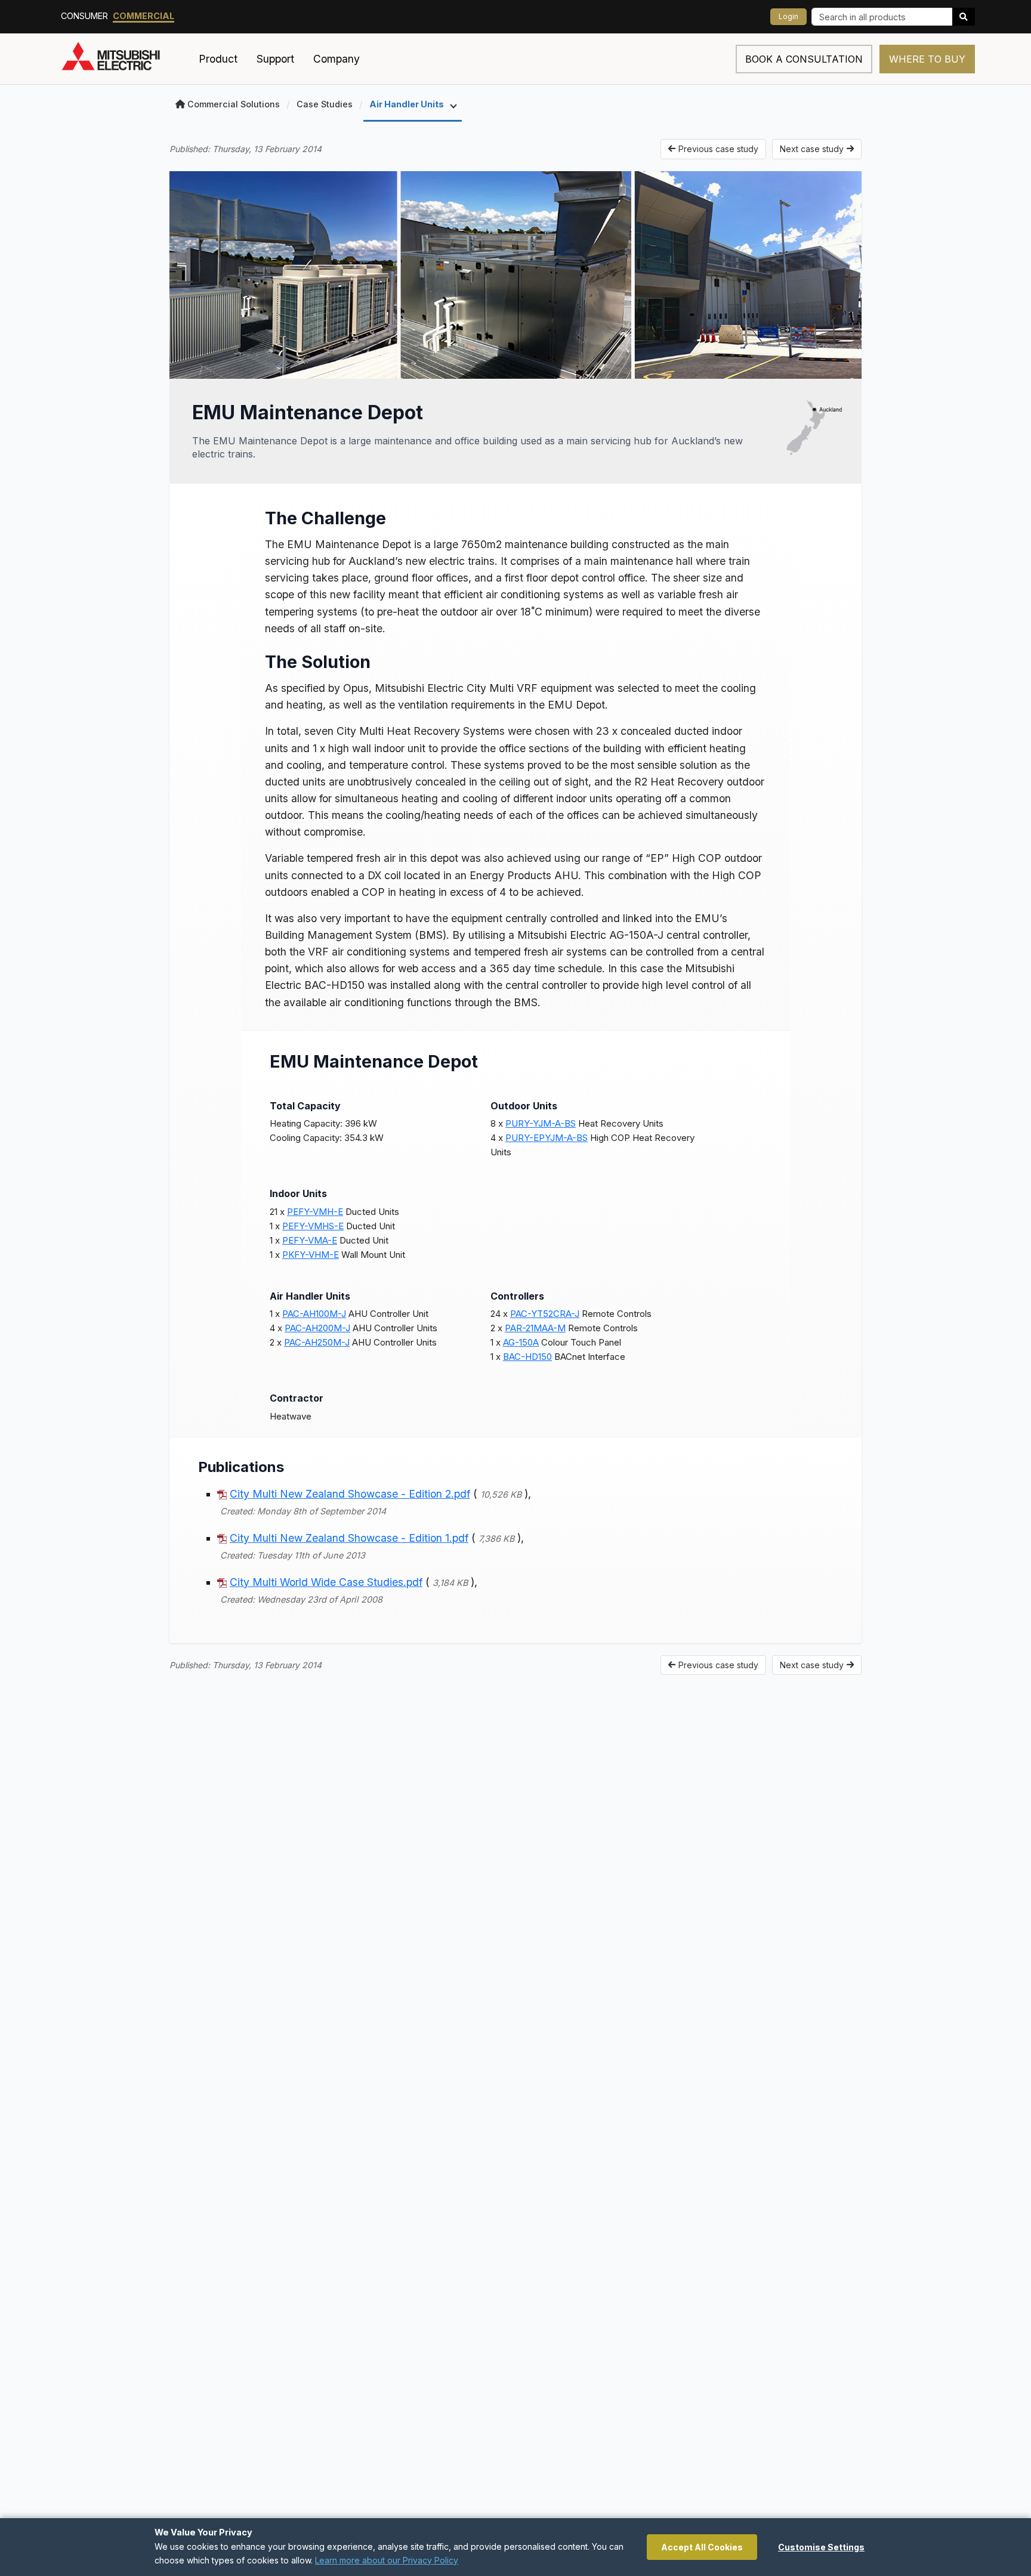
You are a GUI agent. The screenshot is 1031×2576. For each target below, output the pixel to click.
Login (788, 16)
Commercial (143, 16)
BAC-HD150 (527, 1357)
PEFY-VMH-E (315, 1212)
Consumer (84, 16)
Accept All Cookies (702, 2547)
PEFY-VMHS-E (313, 1226)
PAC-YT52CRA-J (545, 1314)
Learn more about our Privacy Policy (387, 2560)
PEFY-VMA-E (310, 1240)
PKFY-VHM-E (311, 1255)
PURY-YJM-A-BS (541, 1123)
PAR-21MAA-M (535, 1328)
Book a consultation (804, 59)
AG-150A (521, 1342)
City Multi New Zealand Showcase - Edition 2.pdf (350, 1494)
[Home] (125, 59)
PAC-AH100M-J (314, 1314)
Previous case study (718, 149)
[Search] (964, 17)
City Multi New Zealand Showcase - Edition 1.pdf (349, 1538)
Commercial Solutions (234, 104)
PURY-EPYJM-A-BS (547, 1138)
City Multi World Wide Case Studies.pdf (326, 1582)
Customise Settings (821, 2547)
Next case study (812, 149)
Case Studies (325, 104)
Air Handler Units (408, 104)
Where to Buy (927, 59)
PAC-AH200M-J (317, 1328)
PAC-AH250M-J (317, 1342)
